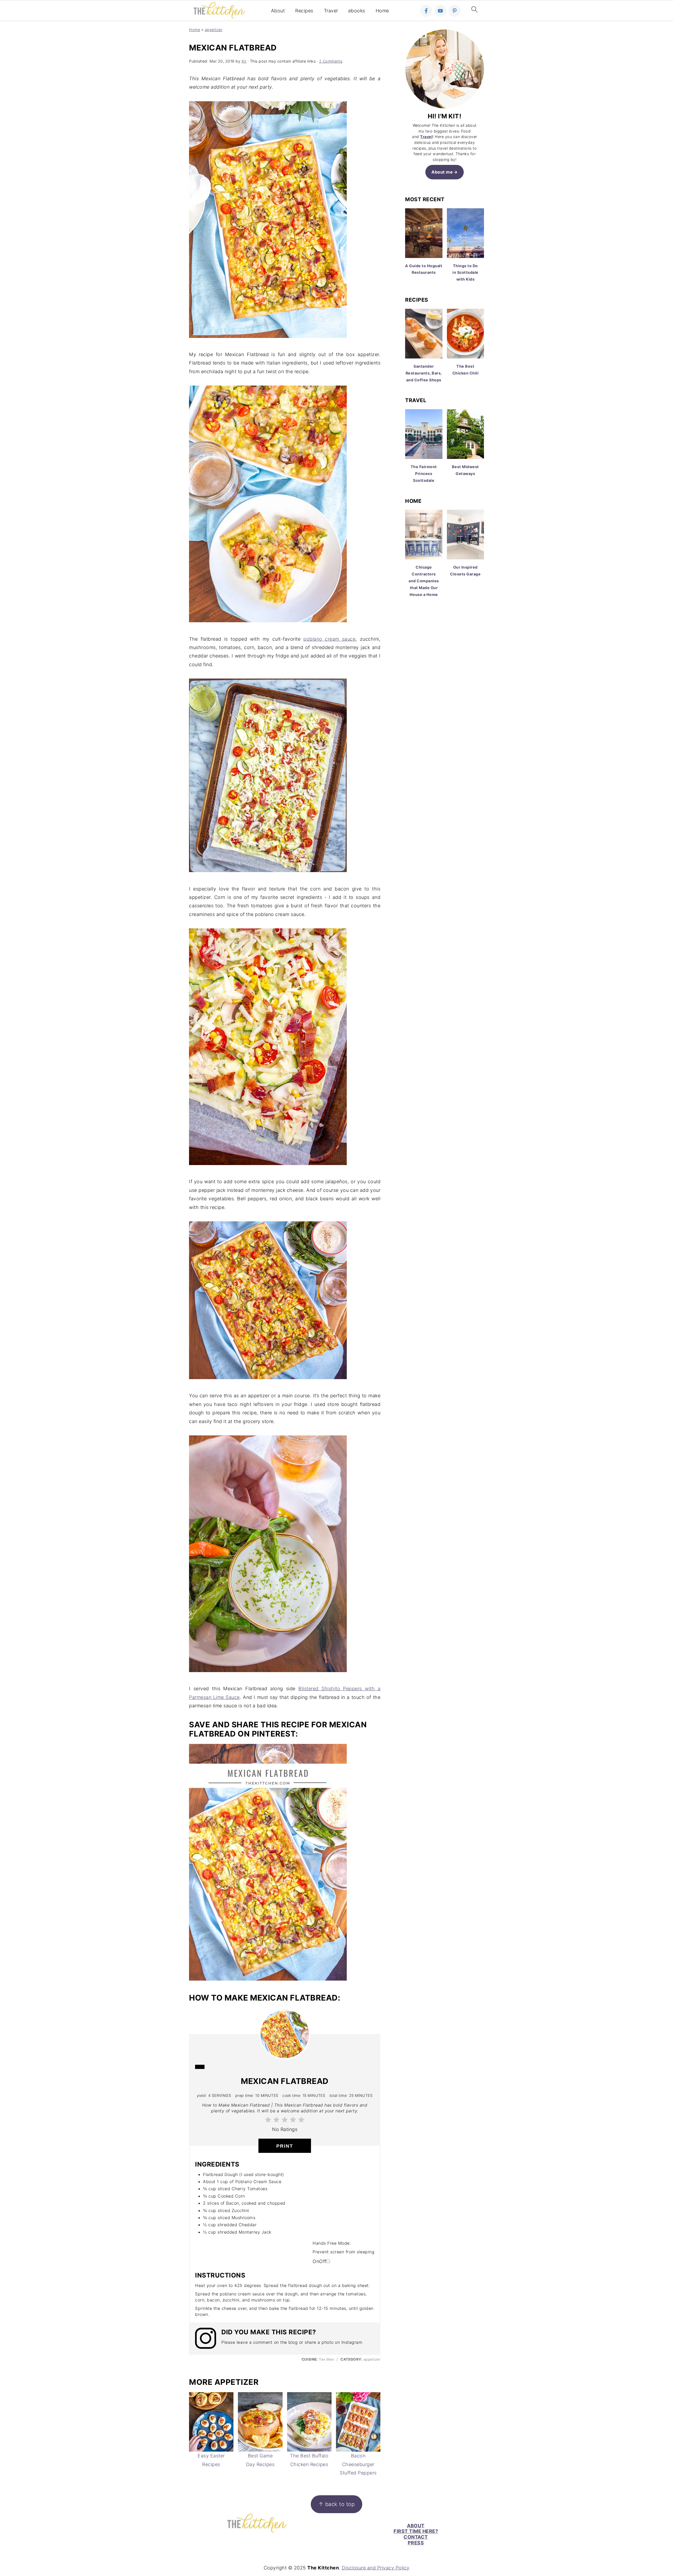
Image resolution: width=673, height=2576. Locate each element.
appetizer (214, 30)
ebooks (357, 11)
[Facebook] (426, 11)
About (278, 11)
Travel (331, 11)
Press (416, 2543)
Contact (416, 2537)
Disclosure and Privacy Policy (376, 2568)
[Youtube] (440, 11)
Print (285, 2146)
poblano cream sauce (329, 639)
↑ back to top (337, 2504)
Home (382, 11)
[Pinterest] (455, 11)
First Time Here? (416, 2531)
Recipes (304, 11)
